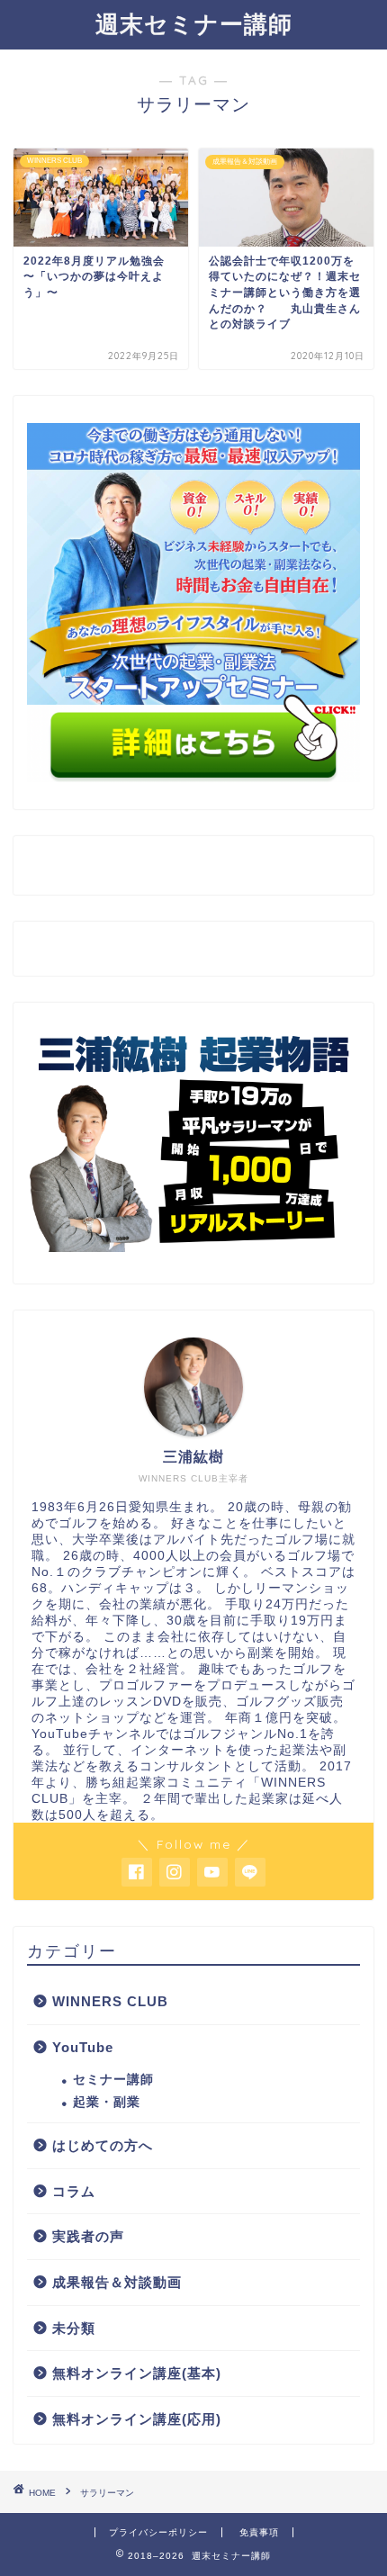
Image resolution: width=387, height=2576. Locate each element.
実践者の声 (88, 2236)
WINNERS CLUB (110, 2001)
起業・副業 (107, 2102)
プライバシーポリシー (158, 2532)
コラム (74, 2191)
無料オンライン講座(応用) (137, 2419)
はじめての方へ (103, 2145)
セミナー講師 (113, 2080)
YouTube (83, 2047)
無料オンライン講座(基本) (137, 2373)
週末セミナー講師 (194, 23)
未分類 (74, 2328)
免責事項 (259, 2532)
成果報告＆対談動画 (117, 2282)
